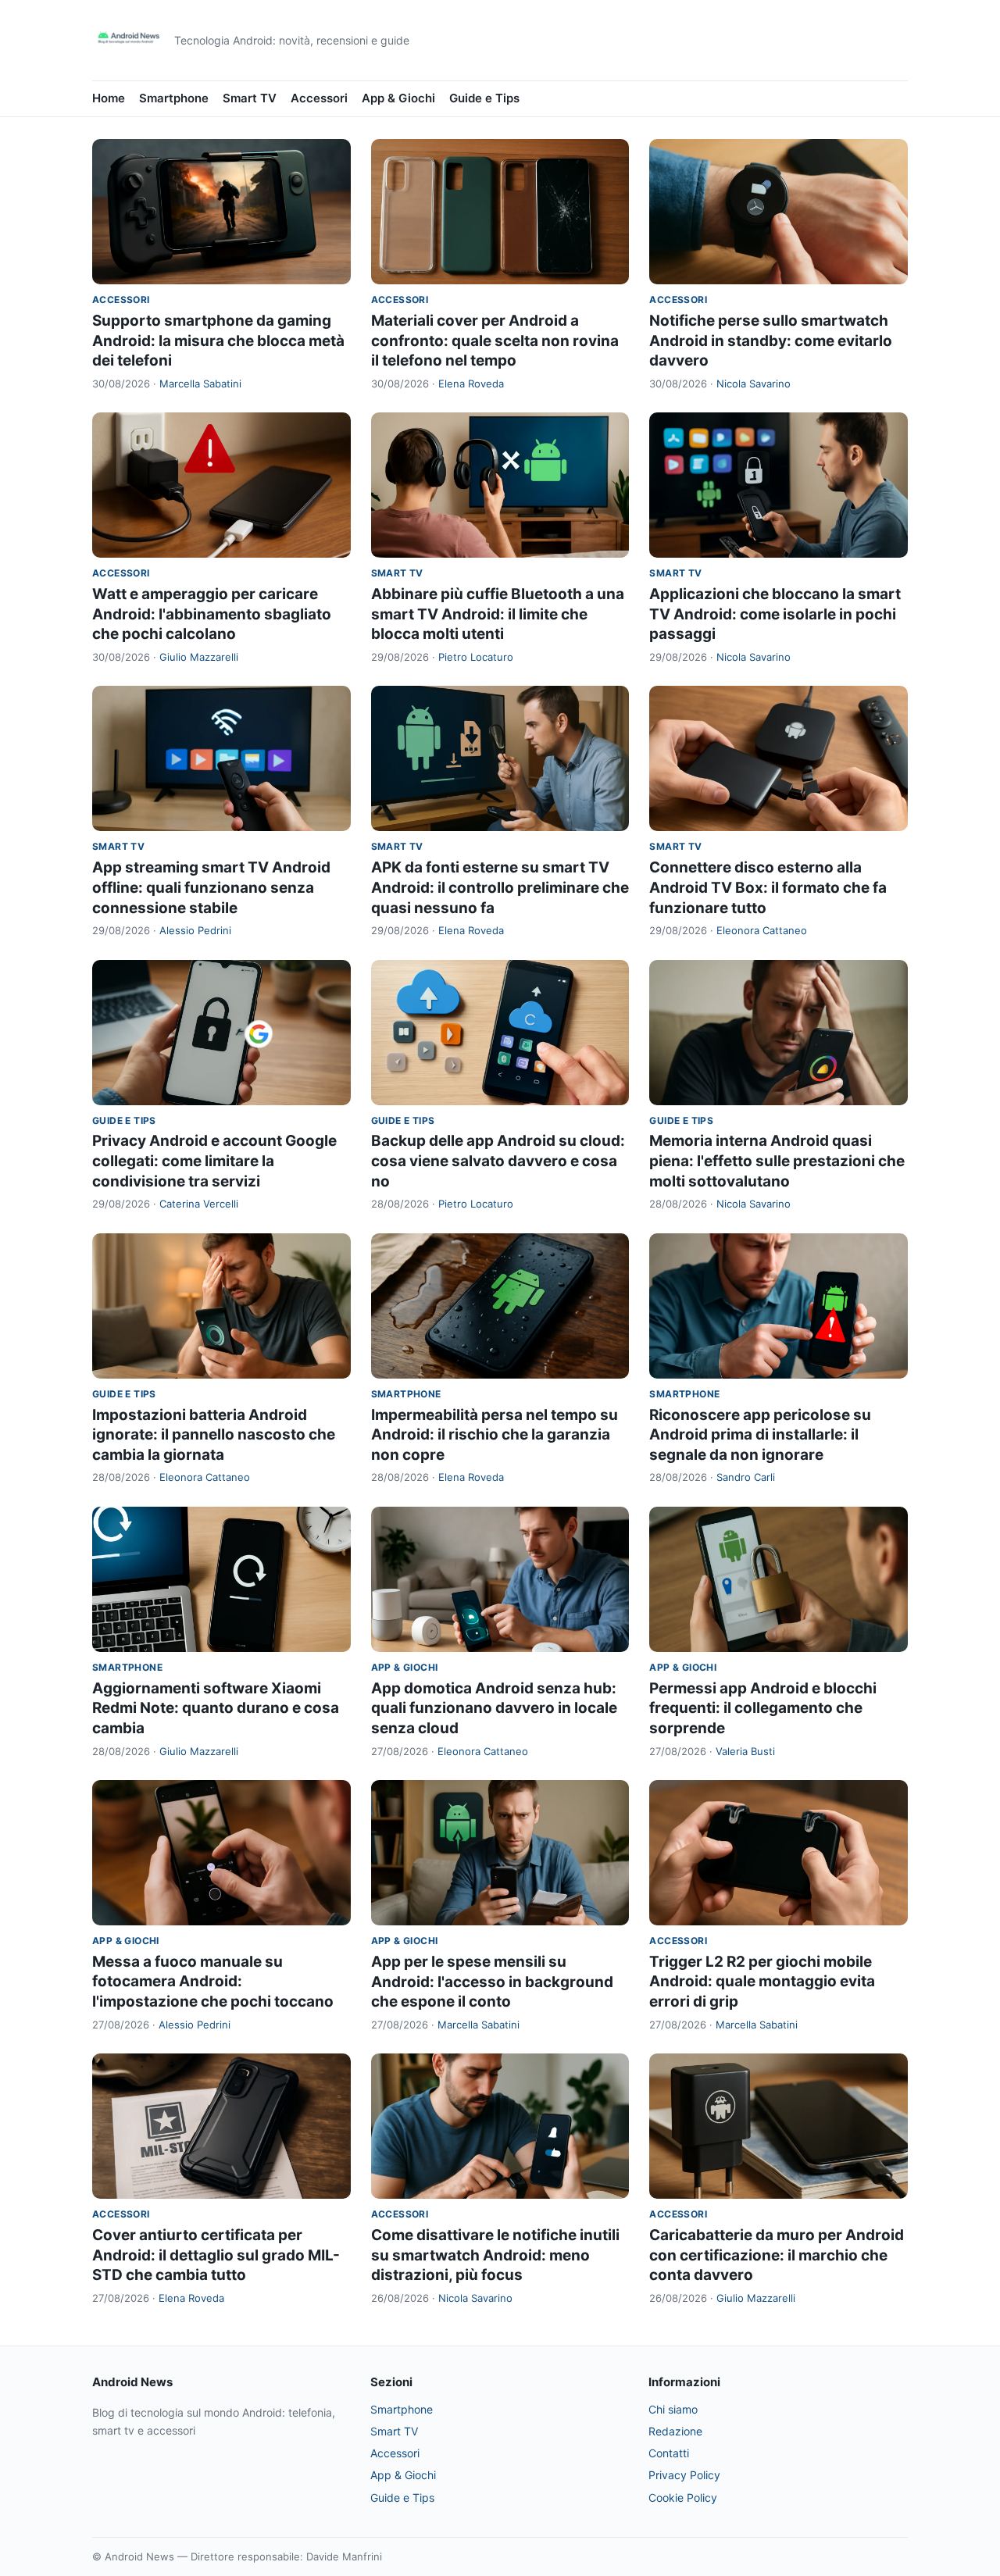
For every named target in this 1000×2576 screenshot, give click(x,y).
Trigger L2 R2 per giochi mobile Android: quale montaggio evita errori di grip (762, 1982)
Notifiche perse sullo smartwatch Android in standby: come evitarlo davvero (771, 341)
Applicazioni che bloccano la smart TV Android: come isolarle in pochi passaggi (775, 614)
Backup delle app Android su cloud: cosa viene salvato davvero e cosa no (498, 1161)
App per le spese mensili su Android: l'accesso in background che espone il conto (492, 1982)
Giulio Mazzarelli (199, 657)
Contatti (669, 2453)
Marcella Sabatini (200, 384)
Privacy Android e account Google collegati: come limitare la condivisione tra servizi (214, 1161)
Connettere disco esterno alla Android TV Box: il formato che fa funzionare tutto (768, 887)
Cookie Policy (683, 2498)
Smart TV (250, 98)
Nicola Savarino (754, 384)
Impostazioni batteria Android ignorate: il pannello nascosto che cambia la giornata (214, 1435)
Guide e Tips (484, 98)
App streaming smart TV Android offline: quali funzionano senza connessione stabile (211, 887)
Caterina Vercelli (199, 1204)
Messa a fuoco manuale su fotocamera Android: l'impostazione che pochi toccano (213, 1982)
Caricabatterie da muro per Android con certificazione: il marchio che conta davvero (777, 2255)
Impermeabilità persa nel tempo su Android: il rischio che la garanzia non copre (495, 1435)
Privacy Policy (684, 2475)
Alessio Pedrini (195, 930)
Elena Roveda (471, 384)
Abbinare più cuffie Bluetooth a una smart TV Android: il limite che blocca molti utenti (498, 614)
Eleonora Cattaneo (762, 930)
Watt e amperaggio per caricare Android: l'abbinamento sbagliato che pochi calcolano (212, 614)
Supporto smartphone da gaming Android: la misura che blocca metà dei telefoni (218, 341)
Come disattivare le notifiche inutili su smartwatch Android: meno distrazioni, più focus (495, 2255)
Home (109, 98)
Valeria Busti (745, 1751)
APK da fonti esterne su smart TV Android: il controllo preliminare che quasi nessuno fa (500, 887)
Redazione (675, 2431)
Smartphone (174, 98)
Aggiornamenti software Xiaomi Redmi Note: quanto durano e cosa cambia (216, 1708)
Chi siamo (673, 2409)
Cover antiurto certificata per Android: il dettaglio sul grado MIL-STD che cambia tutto (216, 2255)
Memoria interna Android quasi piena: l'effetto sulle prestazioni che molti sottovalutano (777, 1161)
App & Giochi (398, 98)
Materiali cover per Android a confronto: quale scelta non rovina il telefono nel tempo (495, 341)
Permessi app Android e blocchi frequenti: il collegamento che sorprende (763, 1708)
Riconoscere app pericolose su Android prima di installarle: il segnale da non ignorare (760, 1435)
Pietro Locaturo (476, 657)
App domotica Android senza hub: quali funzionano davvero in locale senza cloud (494, 1708)
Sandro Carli (746, 1477)
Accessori (319, 98)
